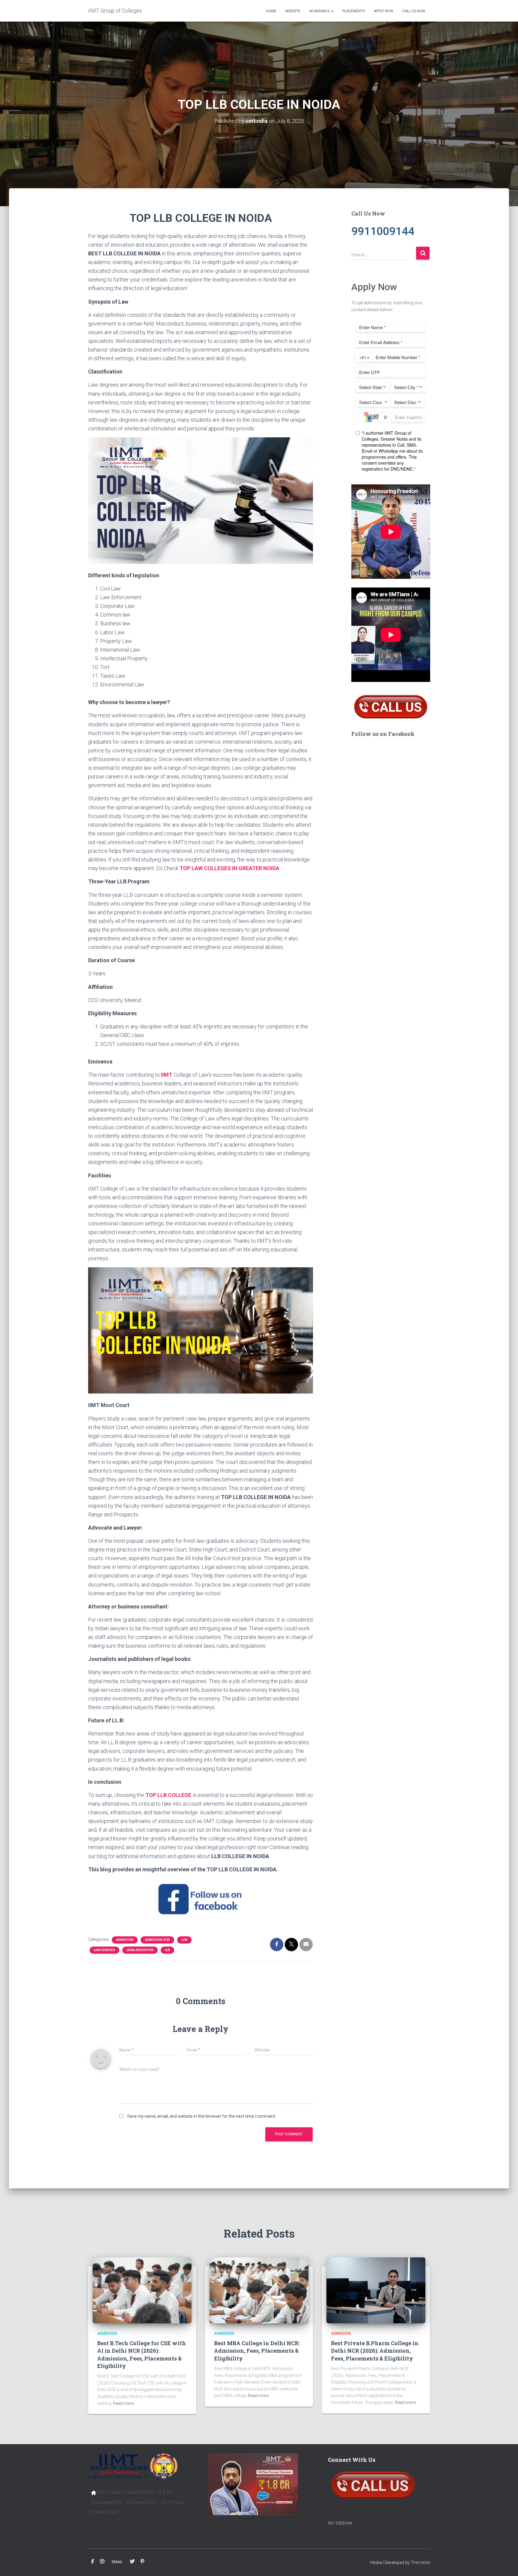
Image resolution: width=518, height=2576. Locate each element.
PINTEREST (142, 2562)
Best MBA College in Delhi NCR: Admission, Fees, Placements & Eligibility (257, 2351)
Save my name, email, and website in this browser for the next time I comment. (202, 2116)
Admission (125, 1940)
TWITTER (132, 2562)
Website (293, 11)
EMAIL (117, 2562)
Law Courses (104, 1950)
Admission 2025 (157, 1940)
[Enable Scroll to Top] (506, 2564)
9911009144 (340, 2523)
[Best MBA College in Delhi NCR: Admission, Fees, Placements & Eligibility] (259, 2290)
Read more (123, 2403)
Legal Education (140, 1950)
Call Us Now (414, 11)
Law (184, 1940)
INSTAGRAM (102, 2562)
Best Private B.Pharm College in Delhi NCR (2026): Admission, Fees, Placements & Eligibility (375, 2351)
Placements (354, 11)
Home (271, 11)
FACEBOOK (93, 2562)
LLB (167, 1950)
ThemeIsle (420, 2563)
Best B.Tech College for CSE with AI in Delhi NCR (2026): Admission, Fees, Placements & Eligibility (141, 2354)
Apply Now (384, 11)
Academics (320, 11)
